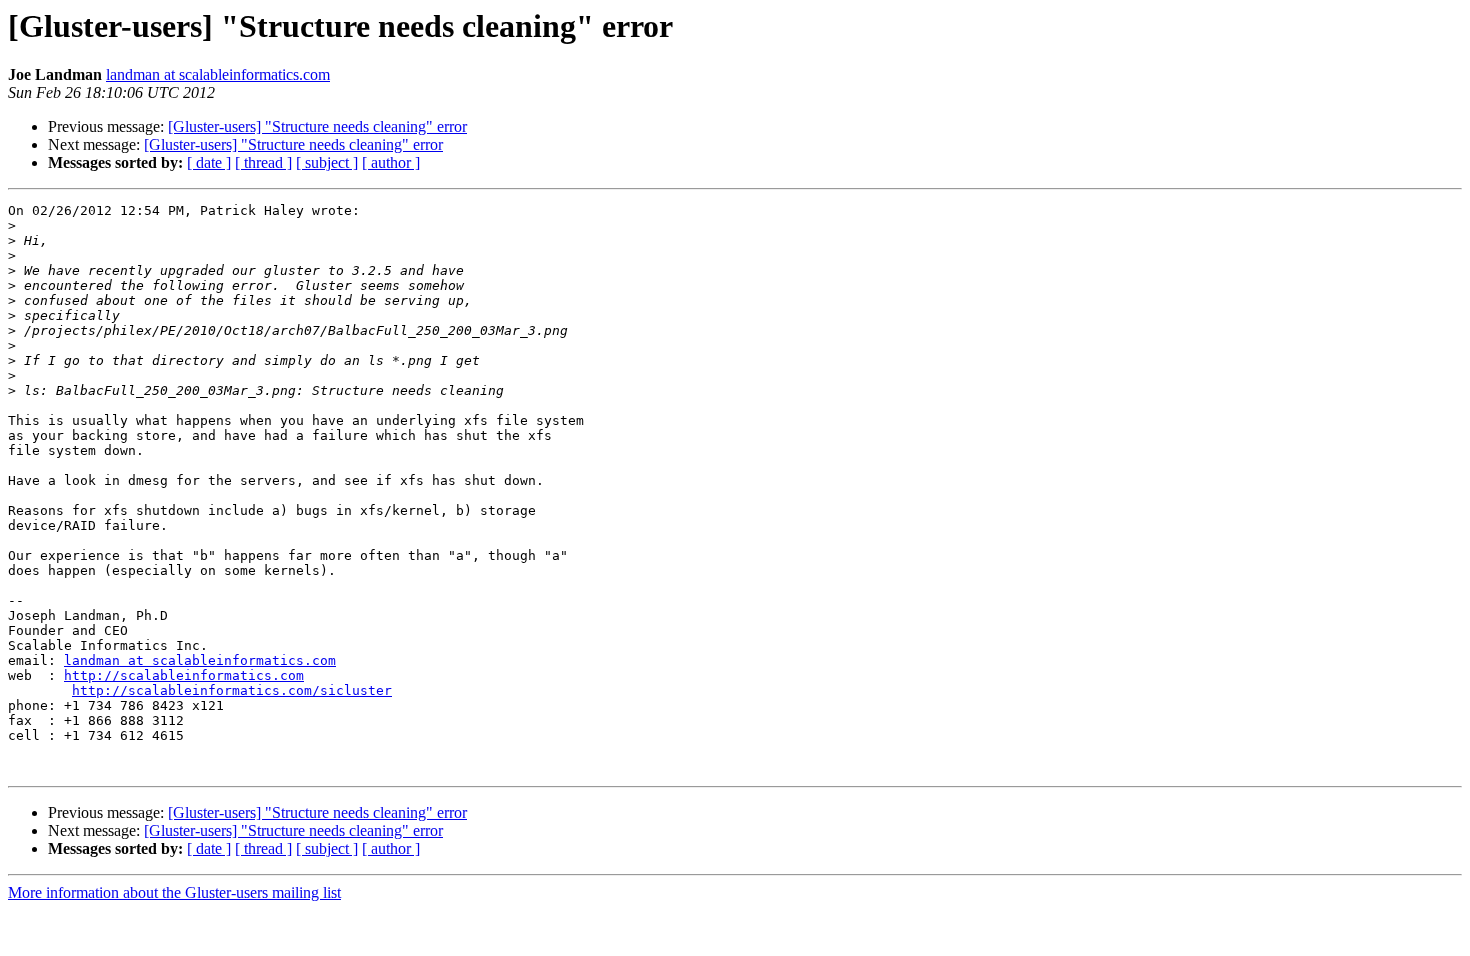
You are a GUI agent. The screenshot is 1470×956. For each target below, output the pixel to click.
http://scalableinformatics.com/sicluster (232, 690)
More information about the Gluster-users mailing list (174, 892)
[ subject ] (327, 162)
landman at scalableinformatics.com (218, 74)
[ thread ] (263, 162)
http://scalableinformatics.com (184, 675)
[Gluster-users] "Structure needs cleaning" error (317, 126)
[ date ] (209, 162)
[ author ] (391, 162)
